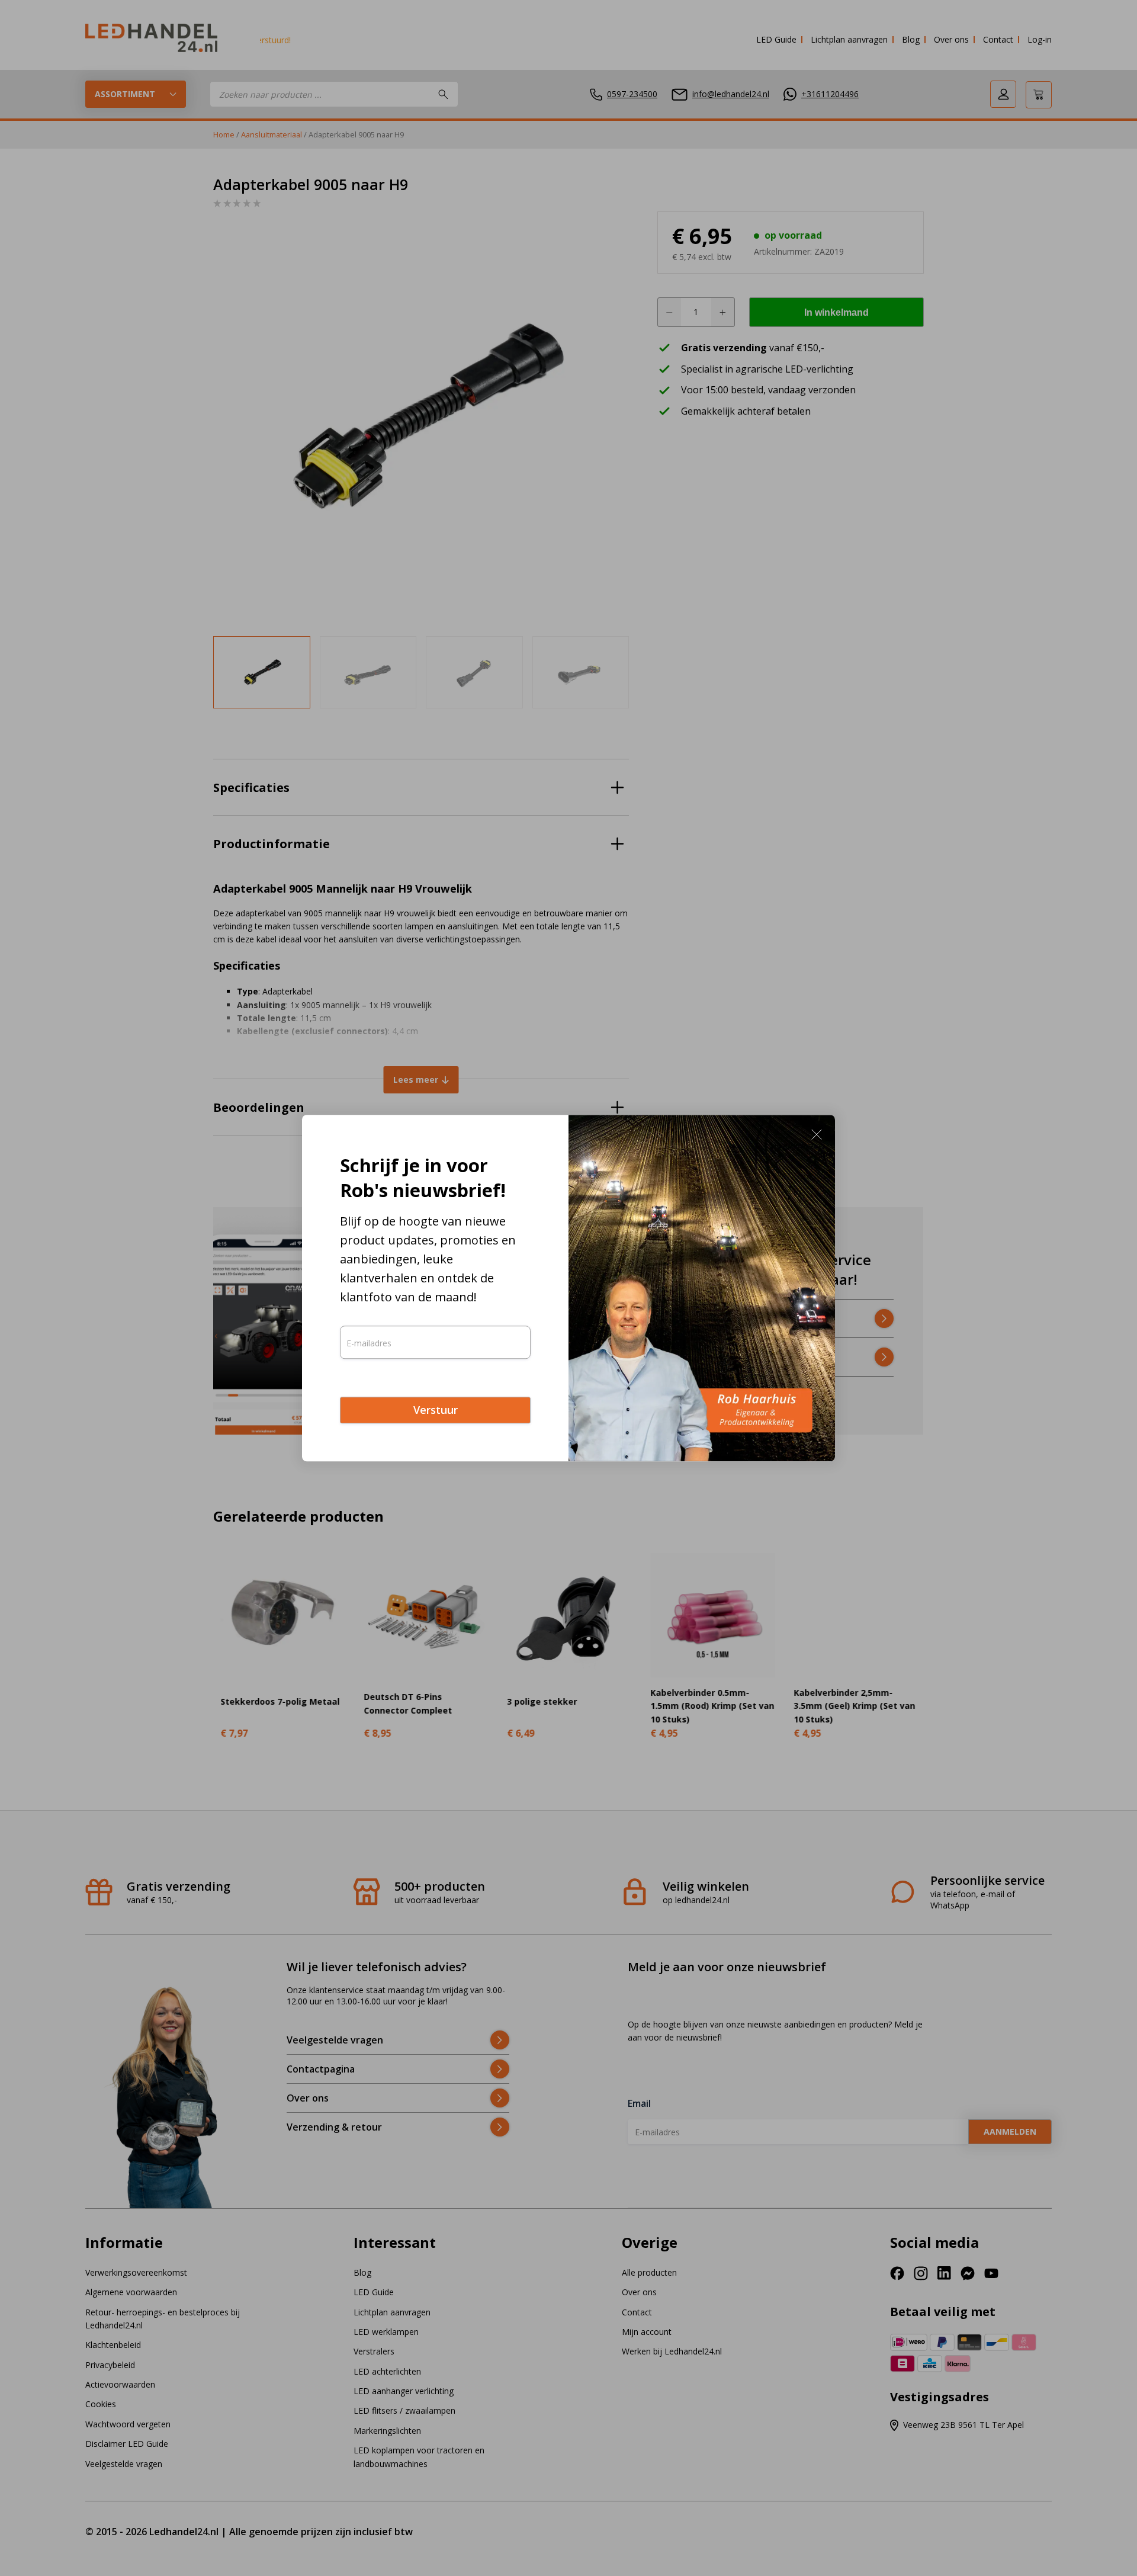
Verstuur (436, 1410)
